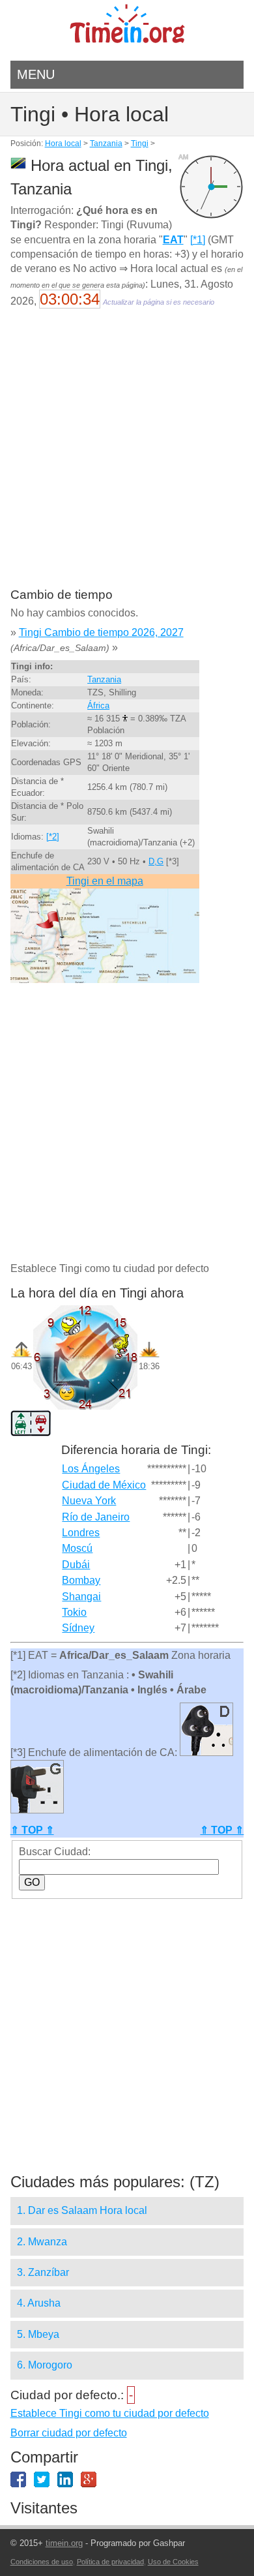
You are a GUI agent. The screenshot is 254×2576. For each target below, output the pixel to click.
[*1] (198, 240)
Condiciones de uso (42, 2562)
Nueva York (89, 1501)
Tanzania (106, 144)
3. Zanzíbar (43, 2272)
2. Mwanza (42, 2242)
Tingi (140, 144)
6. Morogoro (45, 2365)
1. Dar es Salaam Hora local (82, 2210)
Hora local (63, 144)
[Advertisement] (127, 457)
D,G (156, 861)
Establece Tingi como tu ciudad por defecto (110, 2413)
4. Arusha (39, 2303)
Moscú (77, 1548)
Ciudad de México (104, 1485)
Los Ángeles (91, 1469)
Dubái (76, 1565)
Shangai (81, 1597)
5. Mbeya (38, 2334)
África (98, 705)
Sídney (78, 1628)
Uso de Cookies (173, 2562)
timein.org (64, 2543)
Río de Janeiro (96, 1517)
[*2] (53, 837)
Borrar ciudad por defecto (69, 2433)
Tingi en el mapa (105, 881)
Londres (81, 1533)
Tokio (74, 1612)
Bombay (81, 1580)
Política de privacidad (110, 2562)
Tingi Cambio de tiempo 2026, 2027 (101, 632)
